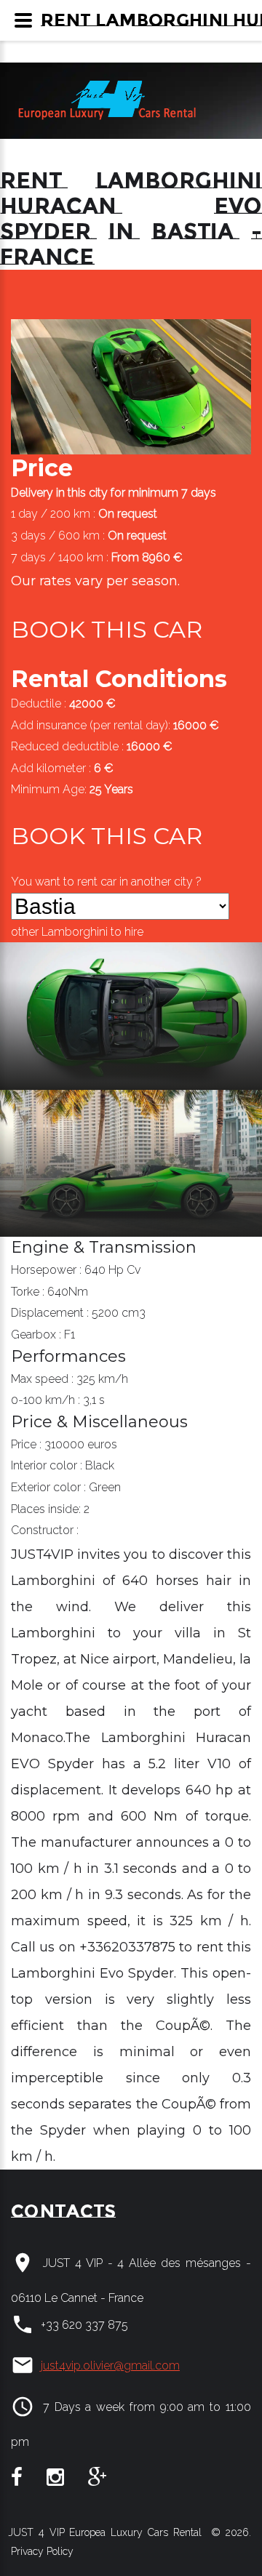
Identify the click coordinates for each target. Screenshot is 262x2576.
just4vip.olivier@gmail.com (110, 2366)
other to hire (77, 932)
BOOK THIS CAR (107, 629)
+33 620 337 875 (84, 2325)
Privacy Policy (41, 2551)
